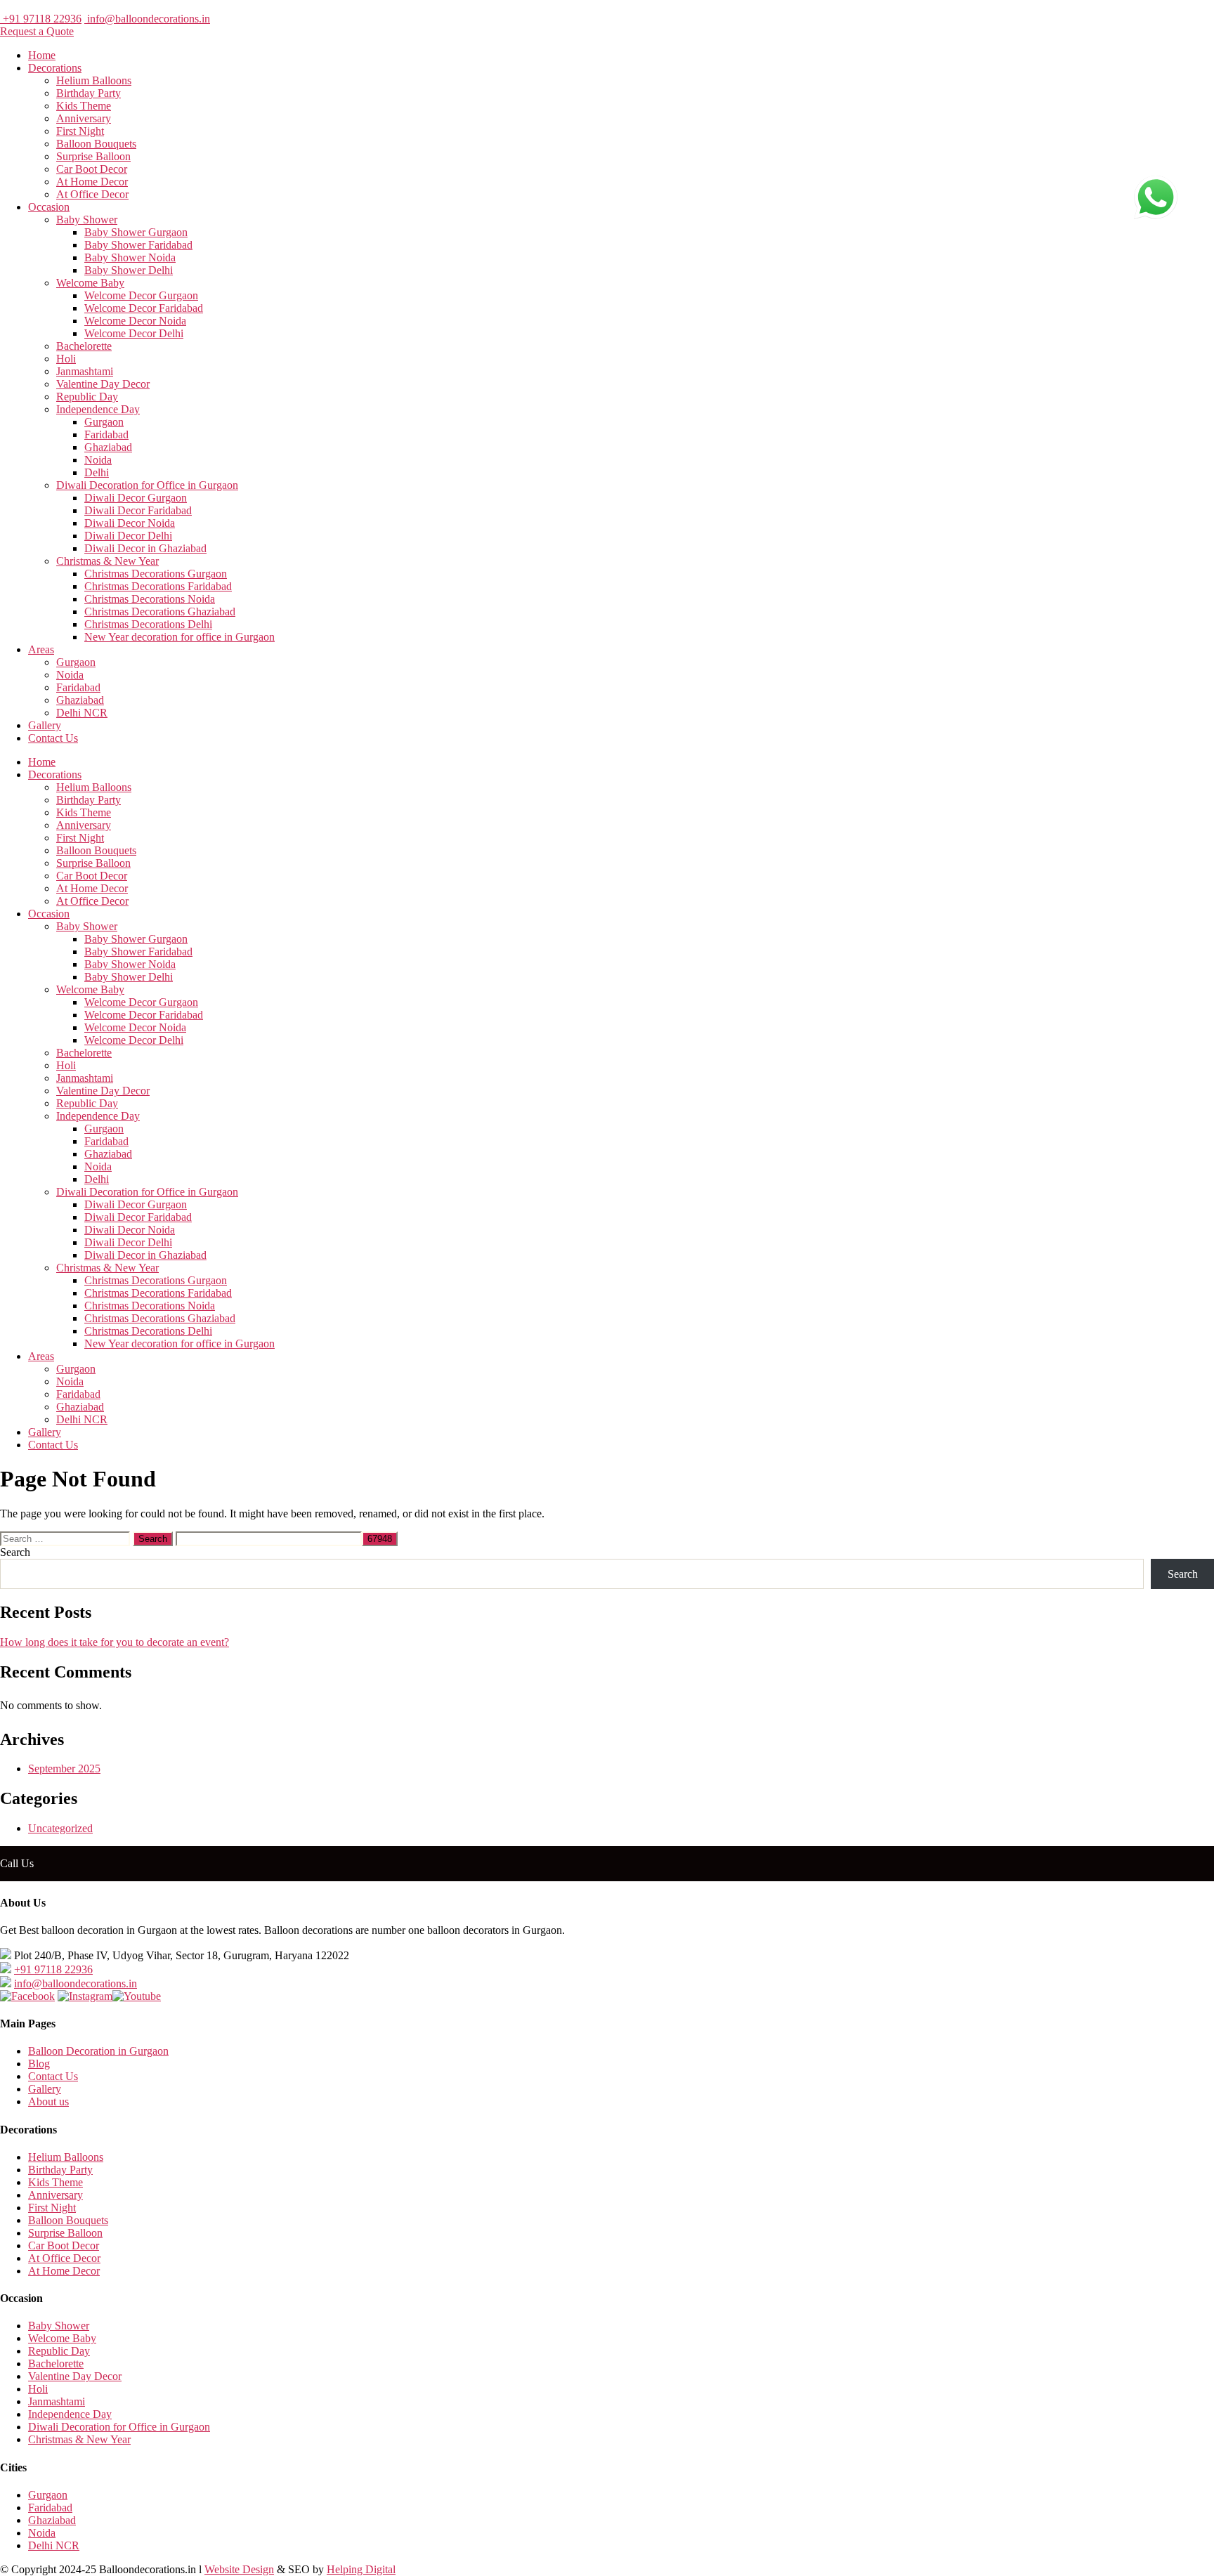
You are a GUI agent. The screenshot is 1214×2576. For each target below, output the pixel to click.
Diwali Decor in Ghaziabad (145, 548)
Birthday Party (89, 93)
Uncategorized (60, 1828)
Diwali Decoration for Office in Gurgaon (147, 485)
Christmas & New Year (107, 561)
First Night (80, 131)
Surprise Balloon (93, 156)
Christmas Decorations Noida (150, 599)
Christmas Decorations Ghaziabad (160, 612)
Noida (98, 460)
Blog (39, 2064)
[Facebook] (27, 1996)
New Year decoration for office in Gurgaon (180, 637)
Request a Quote (37, 31)
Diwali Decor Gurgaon (136, 498)
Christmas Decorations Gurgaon (156, 574)
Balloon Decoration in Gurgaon (98, 2051)
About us (48, 2101)
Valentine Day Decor (103, 384)
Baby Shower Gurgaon (136, 232)
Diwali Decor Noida (130, 523)
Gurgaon (104, 422)
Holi (66, 359)
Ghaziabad (108, 447)
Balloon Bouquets (96, 144)
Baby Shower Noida (130, 257)
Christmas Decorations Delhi (148, 624)
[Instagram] (85, 1996)
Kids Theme (84, 106)
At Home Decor (92, 182)
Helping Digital (361, 2569)
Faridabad (106, 434)
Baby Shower (87, 220)
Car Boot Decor (92, 169)
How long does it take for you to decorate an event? (115, 1642)
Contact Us (53, 738)
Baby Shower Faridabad (138, 245)
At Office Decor (92, 194)
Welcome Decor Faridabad (144, 308)
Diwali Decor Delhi (128, 536)
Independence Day (98, 409)
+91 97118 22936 (41, 19)
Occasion (49, 207)
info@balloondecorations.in (147, 19)
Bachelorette (84, 346)
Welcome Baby (90, 283)
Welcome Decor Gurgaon (141, 295)
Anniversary (84, 118)
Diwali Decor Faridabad (138, 510)
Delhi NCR (82, 713)
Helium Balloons (94, 80)
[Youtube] (137, 1996)
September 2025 (64, 1768)
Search (15, 1552)
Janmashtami (85, 371)
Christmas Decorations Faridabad (158, 586)
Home (42, 55)
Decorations (55, 68)
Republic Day (87, 397)
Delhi (97, 472)
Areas (41, 649)
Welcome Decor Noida (135, 321)
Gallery (45, 725)
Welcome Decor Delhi (134, 333)
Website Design (239, 2569)
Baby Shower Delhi (129, 270)
